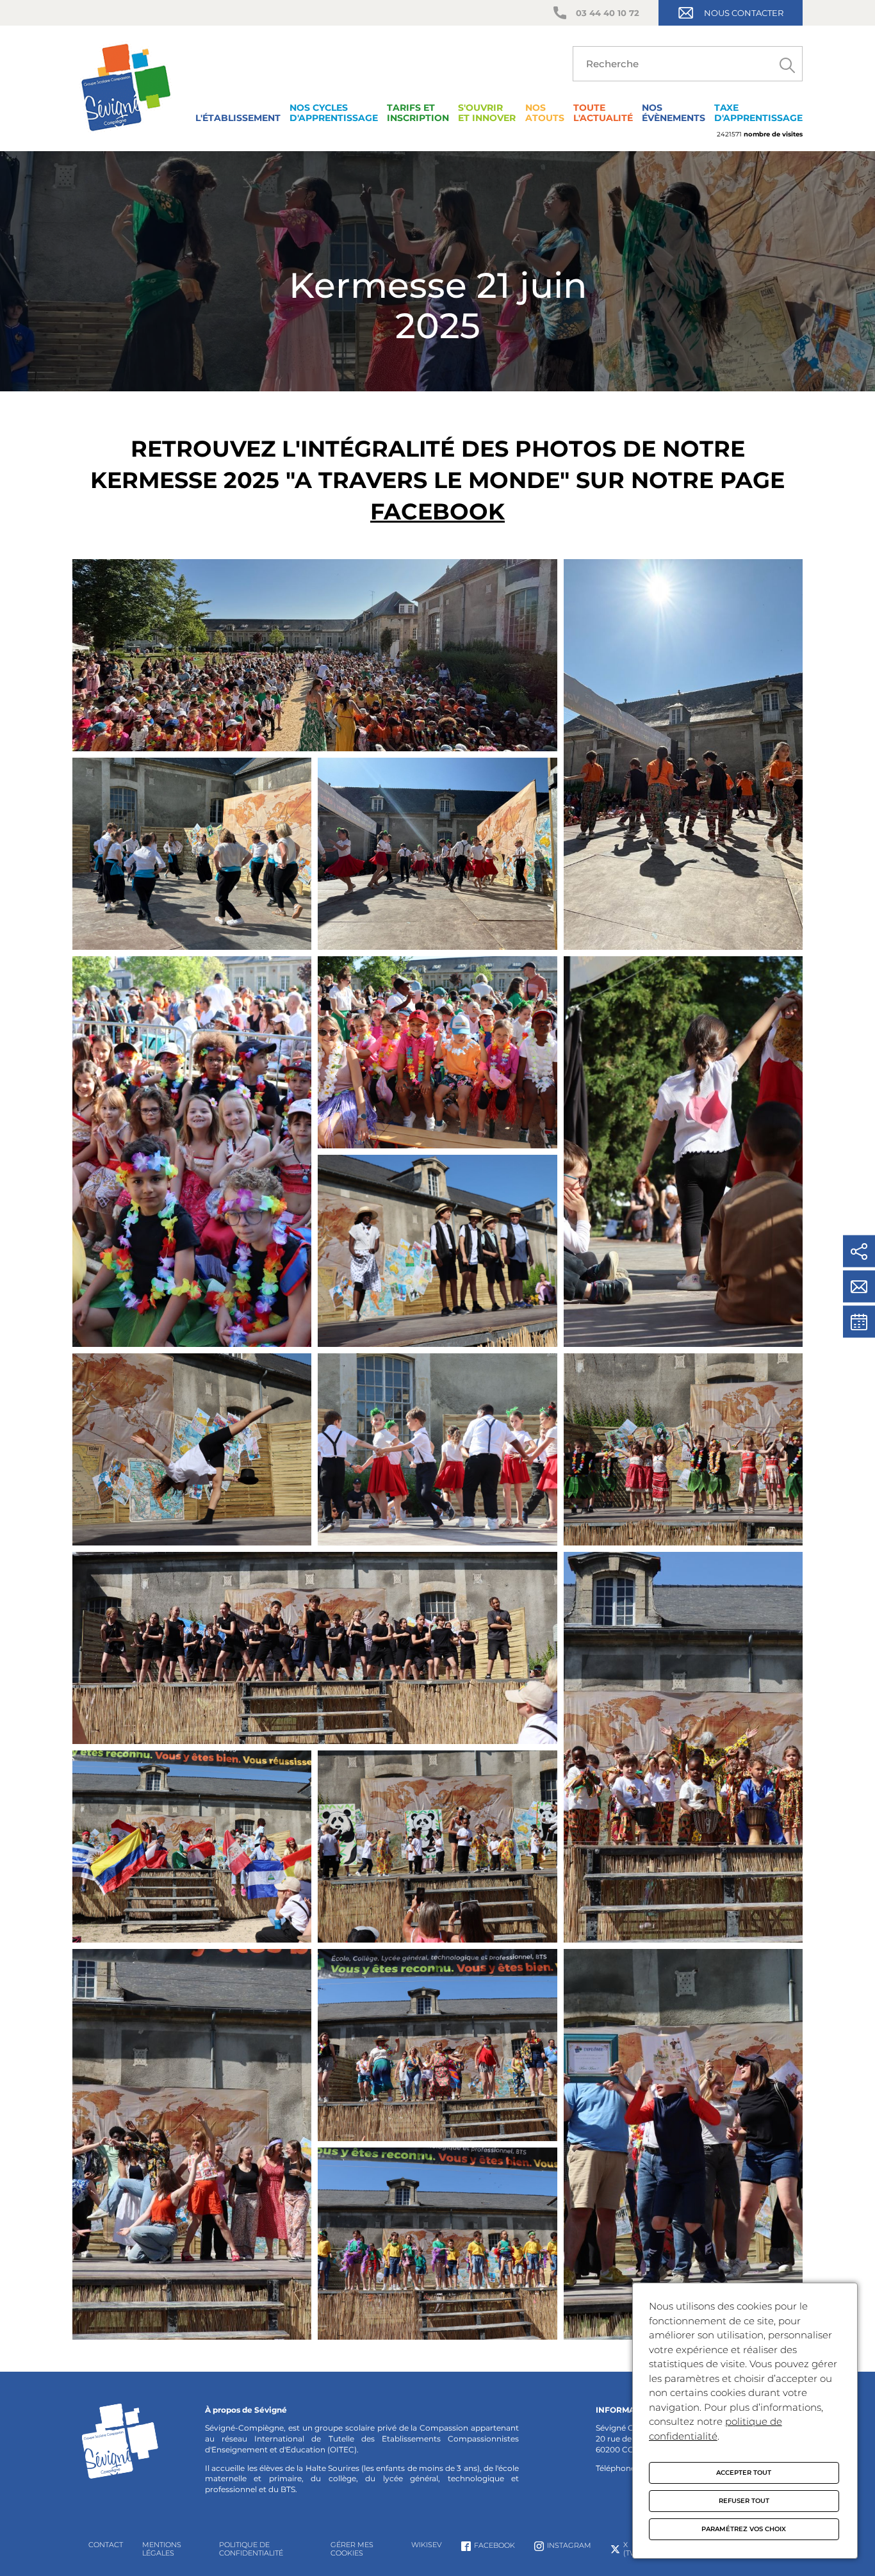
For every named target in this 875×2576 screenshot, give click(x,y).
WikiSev (427, 2545)
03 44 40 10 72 (608, 13)
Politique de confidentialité (251, 2549)
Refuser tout (744, 2501)
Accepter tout (744, 2473)
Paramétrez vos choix (744, 2529)
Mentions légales (162, 2549)
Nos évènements (674, 113)
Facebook (437, 511)
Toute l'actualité (603, 113)
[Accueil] (126, 134)
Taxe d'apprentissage (758, 113)
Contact (106, 2545)
